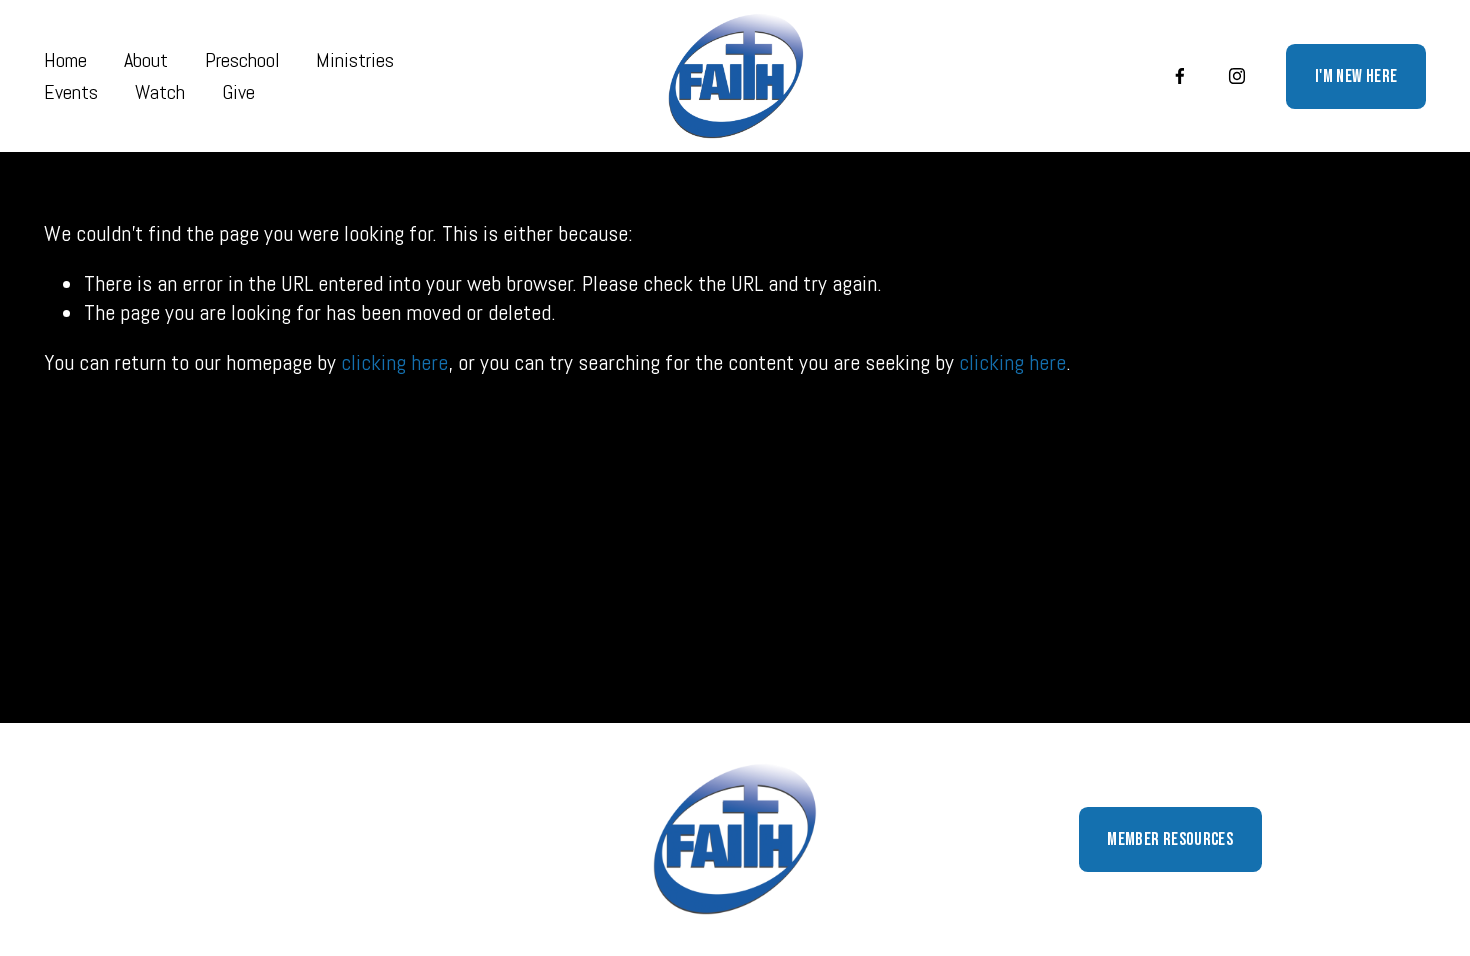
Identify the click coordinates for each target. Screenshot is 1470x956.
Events (71, 92)
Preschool (242, 60)
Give (238, 92)
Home (65, 60)
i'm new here (1356, 76)
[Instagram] (1237, 76)
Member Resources (1170, 839)
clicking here (394, 362)
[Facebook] (1180, 76)
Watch (160, 92)
